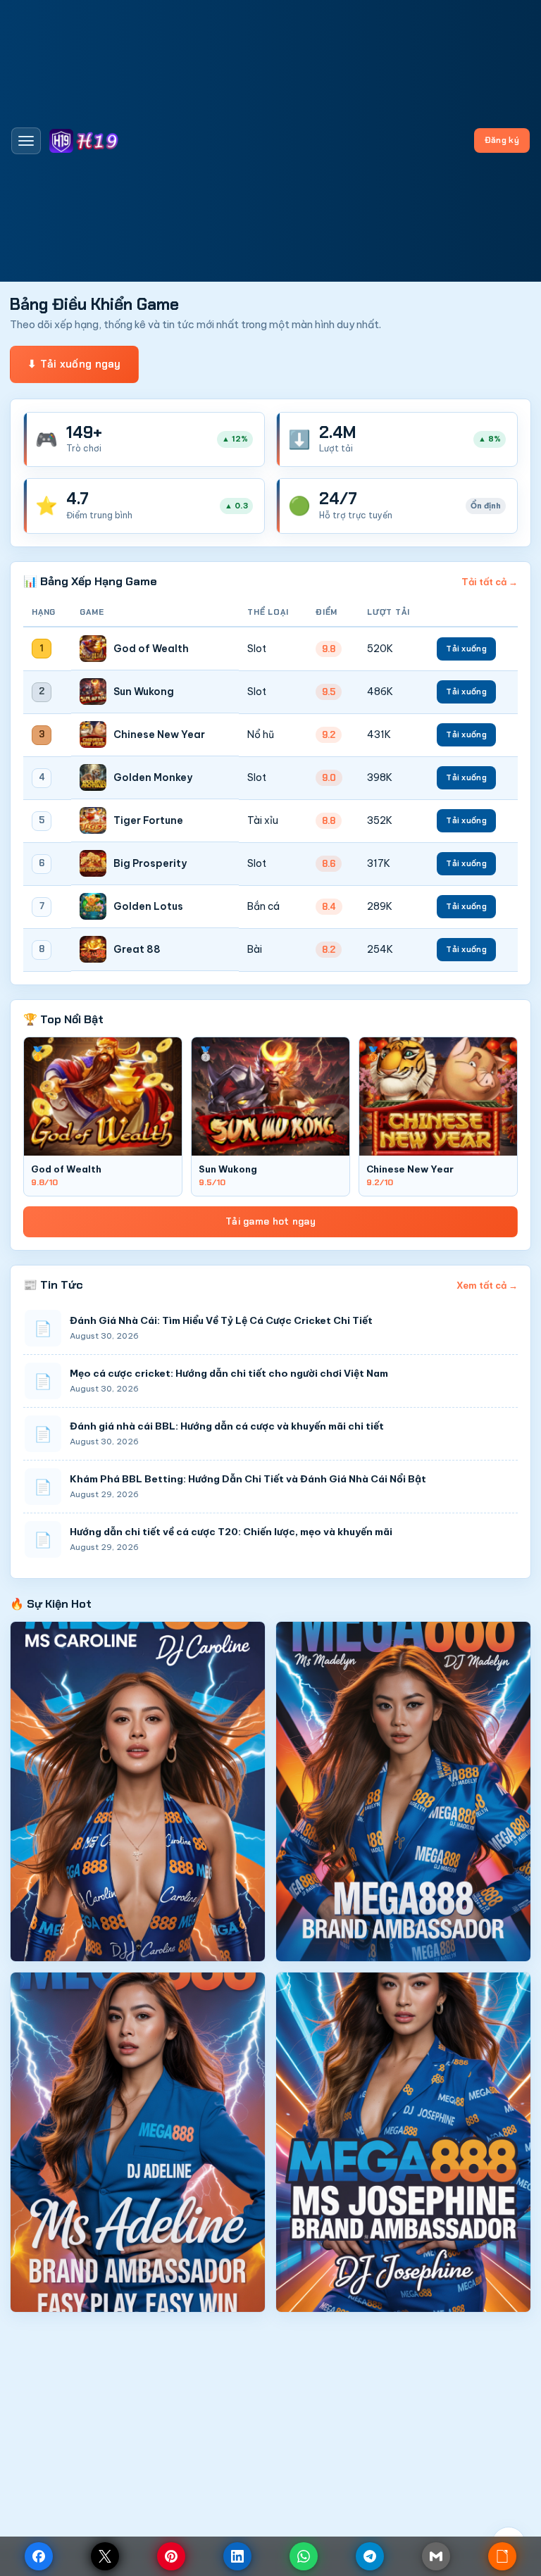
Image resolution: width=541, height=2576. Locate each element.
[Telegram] (370, 2556)
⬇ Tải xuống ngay (74, 364)
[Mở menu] (26, 141)
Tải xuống (466, 649)
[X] (105, 2556)
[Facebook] (39, 2556)
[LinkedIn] (237, 2556)
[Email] (436, 2556)
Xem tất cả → (487, 1285)
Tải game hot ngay (270, 1221)
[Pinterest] (171, 2556)
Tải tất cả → (490, 582)
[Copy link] (502, 2556)
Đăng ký (502, 140)
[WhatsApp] (304, 2556)
